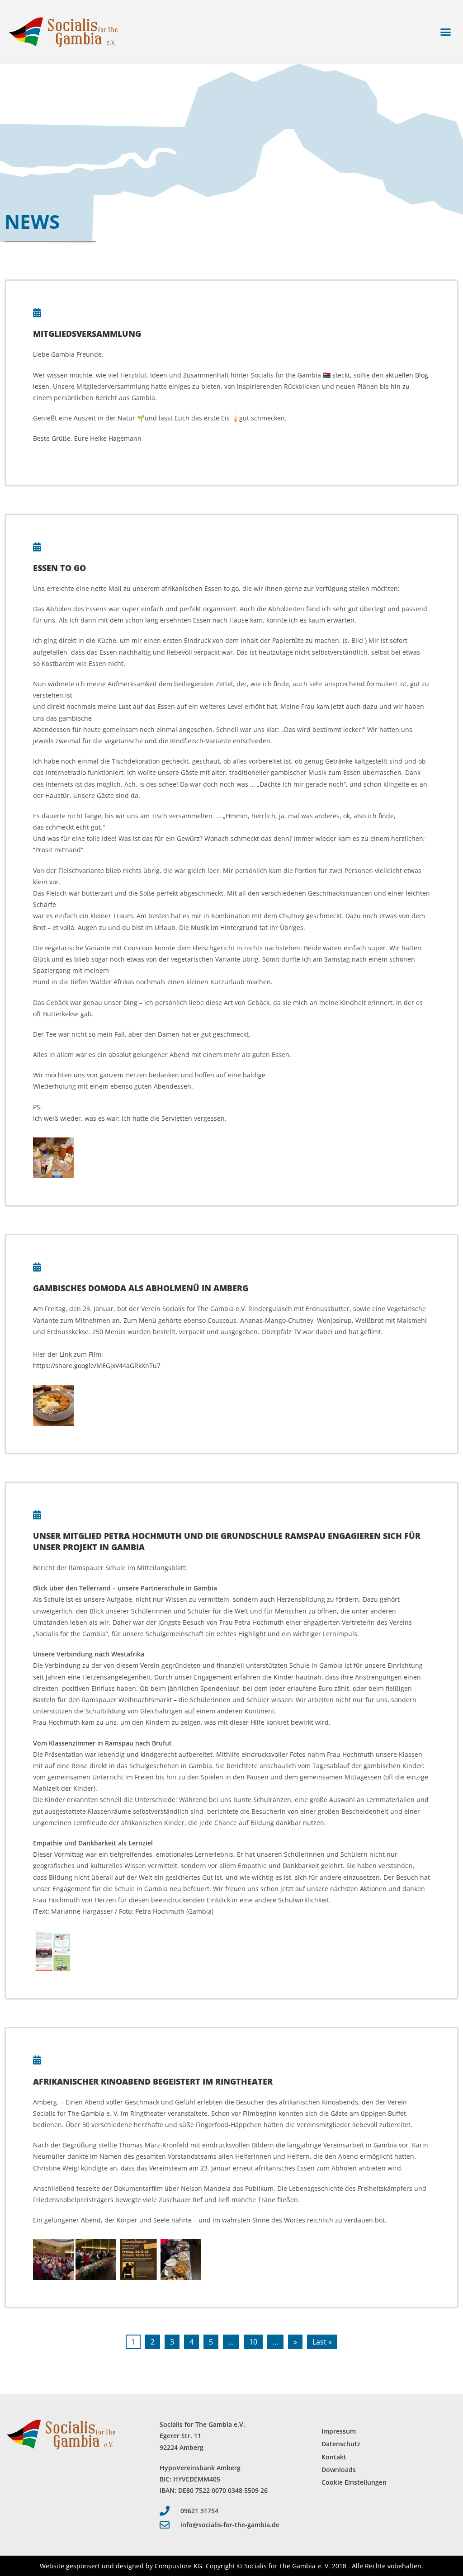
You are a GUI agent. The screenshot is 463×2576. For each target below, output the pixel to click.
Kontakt (334, 2457)
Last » (322, 2342)
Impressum (339, 2431)
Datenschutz (341, 2444)
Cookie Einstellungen (354, 2482)
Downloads (339, 2470)
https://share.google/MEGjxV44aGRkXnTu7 (97, 1366)
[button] (446, 32)
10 (253, 2342)
